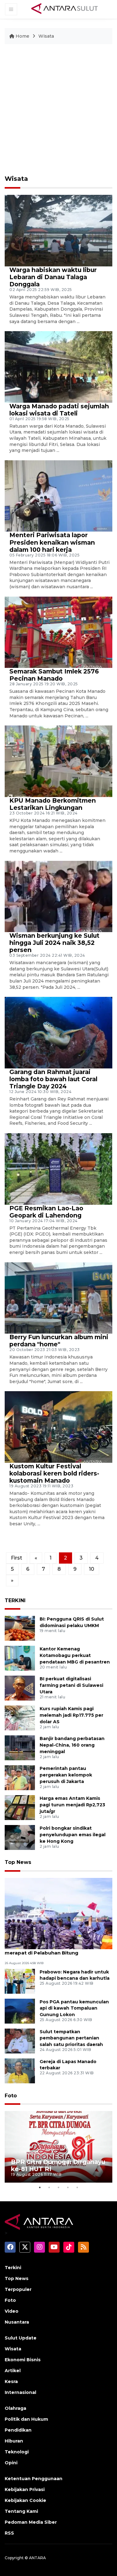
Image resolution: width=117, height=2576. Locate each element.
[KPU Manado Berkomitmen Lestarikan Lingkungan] (58, 761)
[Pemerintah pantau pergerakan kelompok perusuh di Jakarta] (20, 1778)
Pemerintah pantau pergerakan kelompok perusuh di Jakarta (66, 1775)
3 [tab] (59, 2187)
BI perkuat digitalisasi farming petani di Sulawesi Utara (71, 1685)
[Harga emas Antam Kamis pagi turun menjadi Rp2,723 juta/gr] (20, 1807)
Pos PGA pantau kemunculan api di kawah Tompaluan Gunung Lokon (74, 2008)
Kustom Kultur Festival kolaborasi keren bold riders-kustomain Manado (54, 1473)
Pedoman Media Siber (31, 2522)
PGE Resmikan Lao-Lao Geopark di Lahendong (46, 1212)
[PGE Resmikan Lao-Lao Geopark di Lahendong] (58, 1168)
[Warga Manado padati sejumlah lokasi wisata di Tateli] (58, 366)
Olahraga (15, 2408)
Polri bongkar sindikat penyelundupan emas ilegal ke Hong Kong (73, 1835)
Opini (11, 2463)
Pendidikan (18, 2430)
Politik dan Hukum (26, 2419)
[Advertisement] (58, 110)
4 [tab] (68, 2187)
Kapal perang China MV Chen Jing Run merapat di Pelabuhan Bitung (52, 1950)
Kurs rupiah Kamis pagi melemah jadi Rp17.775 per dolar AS (71, 1715)
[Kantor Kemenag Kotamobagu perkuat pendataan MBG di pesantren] (20, 1658)
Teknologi (17, 2452)
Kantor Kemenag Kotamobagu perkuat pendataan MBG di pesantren (75, 1655)
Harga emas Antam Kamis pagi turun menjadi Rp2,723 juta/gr (72, 1805)
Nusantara (17, 2322)
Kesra (11, 2381)
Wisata (46, 36)
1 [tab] (40, 2187)
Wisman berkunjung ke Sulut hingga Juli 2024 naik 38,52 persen (54, 943)
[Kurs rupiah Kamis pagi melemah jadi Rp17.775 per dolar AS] (20, 1718)
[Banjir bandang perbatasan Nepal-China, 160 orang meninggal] (20, 1748)
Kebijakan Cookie (25, 2500)
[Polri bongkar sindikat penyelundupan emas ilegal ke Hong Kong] (20, 1837)
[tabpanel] (58, 2147)
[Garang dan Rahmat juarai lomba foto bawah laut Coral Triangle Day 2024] (58, 1032)
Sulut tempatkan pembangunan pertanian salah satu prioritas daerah (71, 2038)
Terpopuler (18, 2289)
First (17, 1558)
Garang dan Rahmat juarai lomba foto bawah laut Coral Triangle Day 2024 (53, 1079)
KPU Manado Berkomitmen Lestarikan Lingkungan (53, 804)
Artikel (13, 2371)
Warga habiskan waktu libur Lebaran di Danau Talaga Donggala (53, 277)
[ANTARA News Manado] (65, 9)
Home (22, 36)
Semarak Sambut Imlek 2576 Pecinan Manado (54, 675)
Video (12, 2311)
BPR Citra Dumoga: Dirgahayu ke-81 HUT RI (58, 2165)
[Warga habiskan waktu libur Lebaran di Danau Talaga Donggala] (58, 230)
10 (92, 1569)
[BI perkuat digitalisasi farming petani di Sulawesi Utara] (20, 1688)
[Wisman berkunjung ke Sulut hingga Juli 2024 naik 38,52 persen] (58, 896)
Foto (11, 2096)
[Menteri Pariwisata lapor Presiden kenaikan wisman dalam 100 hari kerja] (58, 496)
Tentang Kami (21, 2511)
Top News (18, 1862)
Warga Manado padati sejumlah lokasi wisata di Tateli (59, 410)
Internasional (20, 2392)
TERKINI (15, 1600)
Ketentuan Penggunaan (34, 2479)
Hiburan (14, 2441)
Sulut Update (21, 2338)
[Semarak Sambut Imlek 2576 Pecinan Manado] (58, 632)
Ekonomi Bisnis (23, 2360)
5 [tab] (77, 2187)
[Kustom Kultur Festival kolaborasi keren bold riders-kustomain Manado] (58, 1426)
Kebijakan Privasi (25, 2489)
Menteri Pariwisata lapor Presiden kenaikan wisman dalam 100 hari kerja (52, 542)
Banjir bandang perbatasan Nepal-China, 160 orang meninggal (72, 1745)
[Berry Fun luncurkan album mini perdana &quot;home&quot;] (58, 1298)
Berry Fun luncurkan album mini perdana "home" (59, 1341)
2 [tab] (49, 2187)
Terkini (13, 2268)
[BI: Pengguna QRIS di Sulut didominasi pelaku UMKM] (20, 1628)
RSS (9, 2533)
